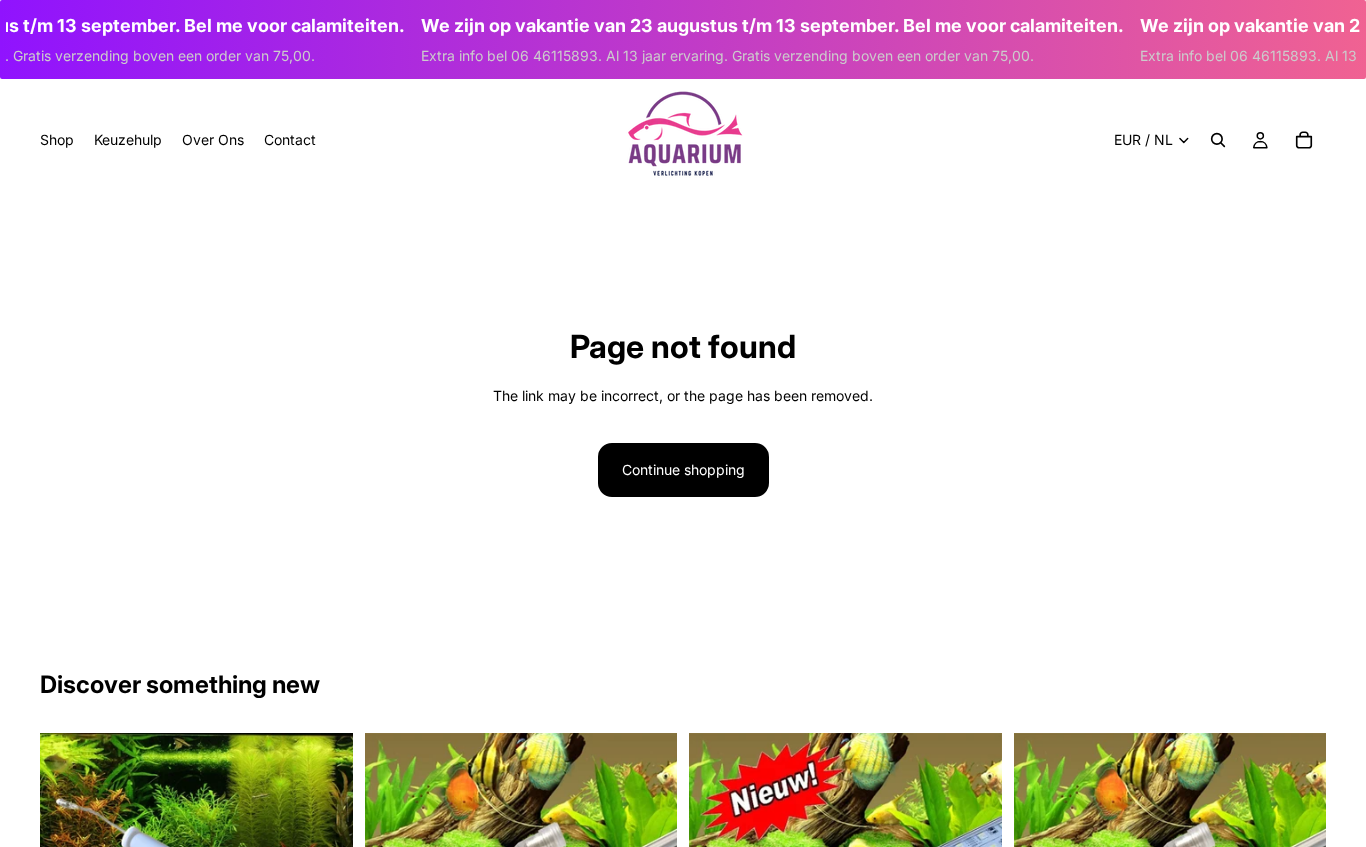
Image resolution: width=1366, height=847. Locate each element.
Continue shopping (683, 469)
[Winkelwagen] (1304, 140)
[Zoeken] (1218, 140)
